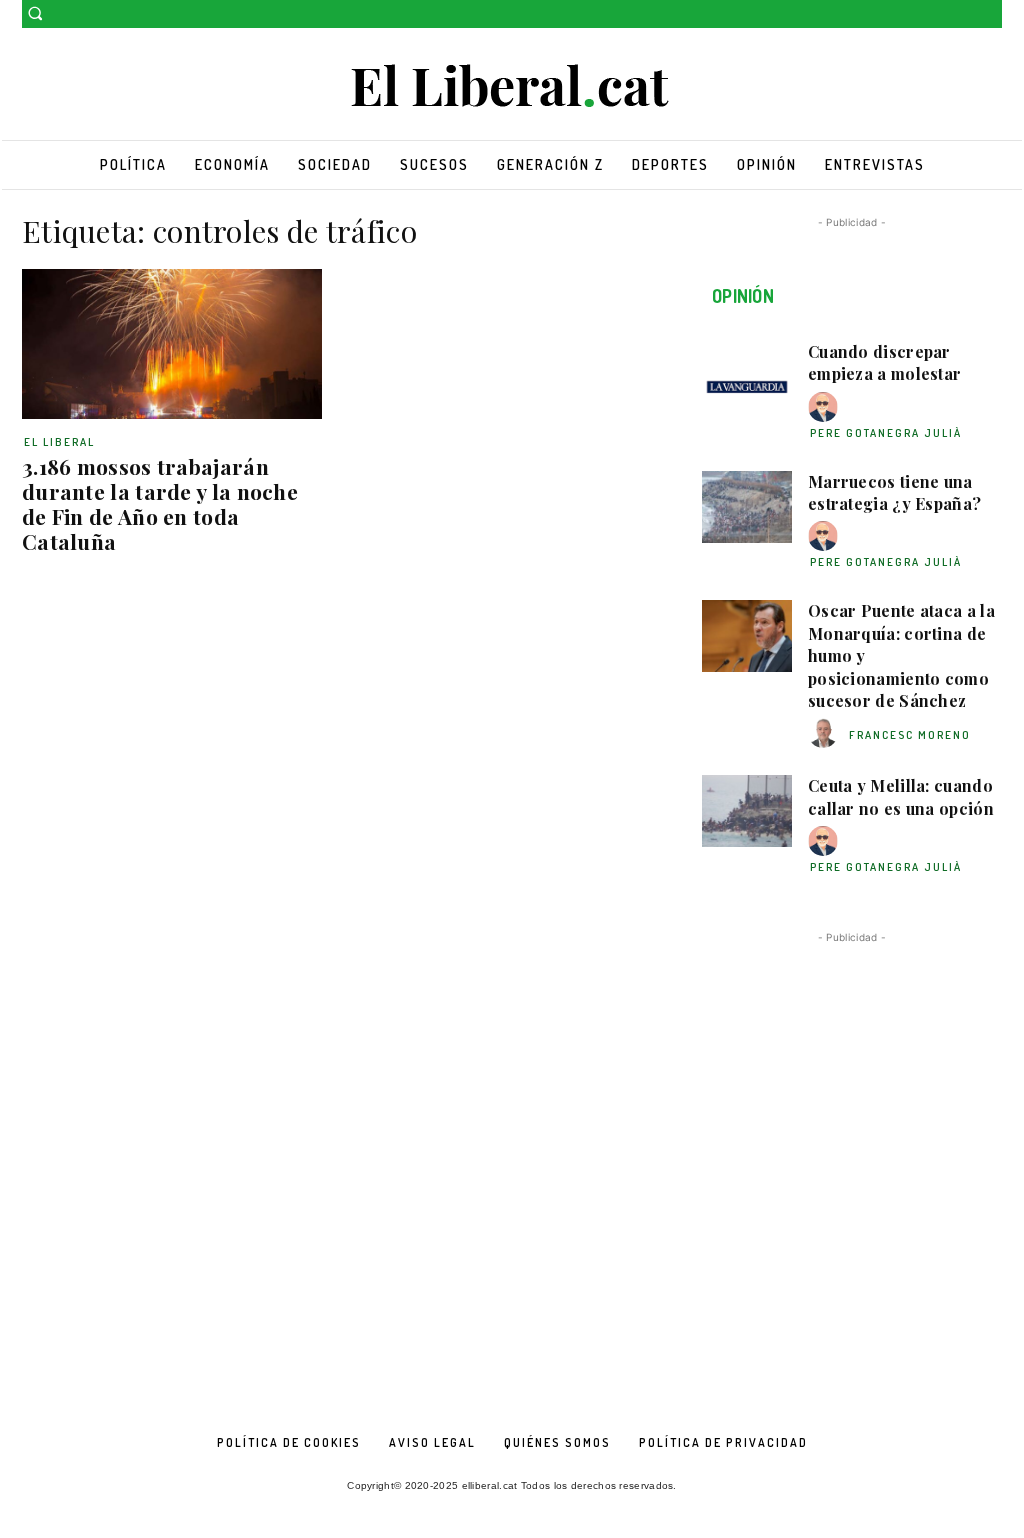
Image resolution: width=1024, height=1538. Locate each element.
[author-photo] (826, 407)
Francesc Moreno (910, 735)
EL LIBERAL (59, 442)
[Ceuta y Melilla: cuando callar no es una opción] (747, 811)
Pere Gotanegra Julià (886, 433)
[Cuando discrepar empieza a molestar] (747, 377)
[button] (35, 13)
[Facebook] (962, 14)
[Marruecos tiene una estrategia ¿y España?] (747, 507)
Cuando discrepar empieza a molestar (884, 362)
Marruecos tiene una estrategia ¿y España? (894, 492)
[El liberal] (512, 86)
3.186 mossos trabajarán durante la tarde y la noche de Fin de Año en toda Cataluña (160, 503)
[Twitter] (990, 14)
